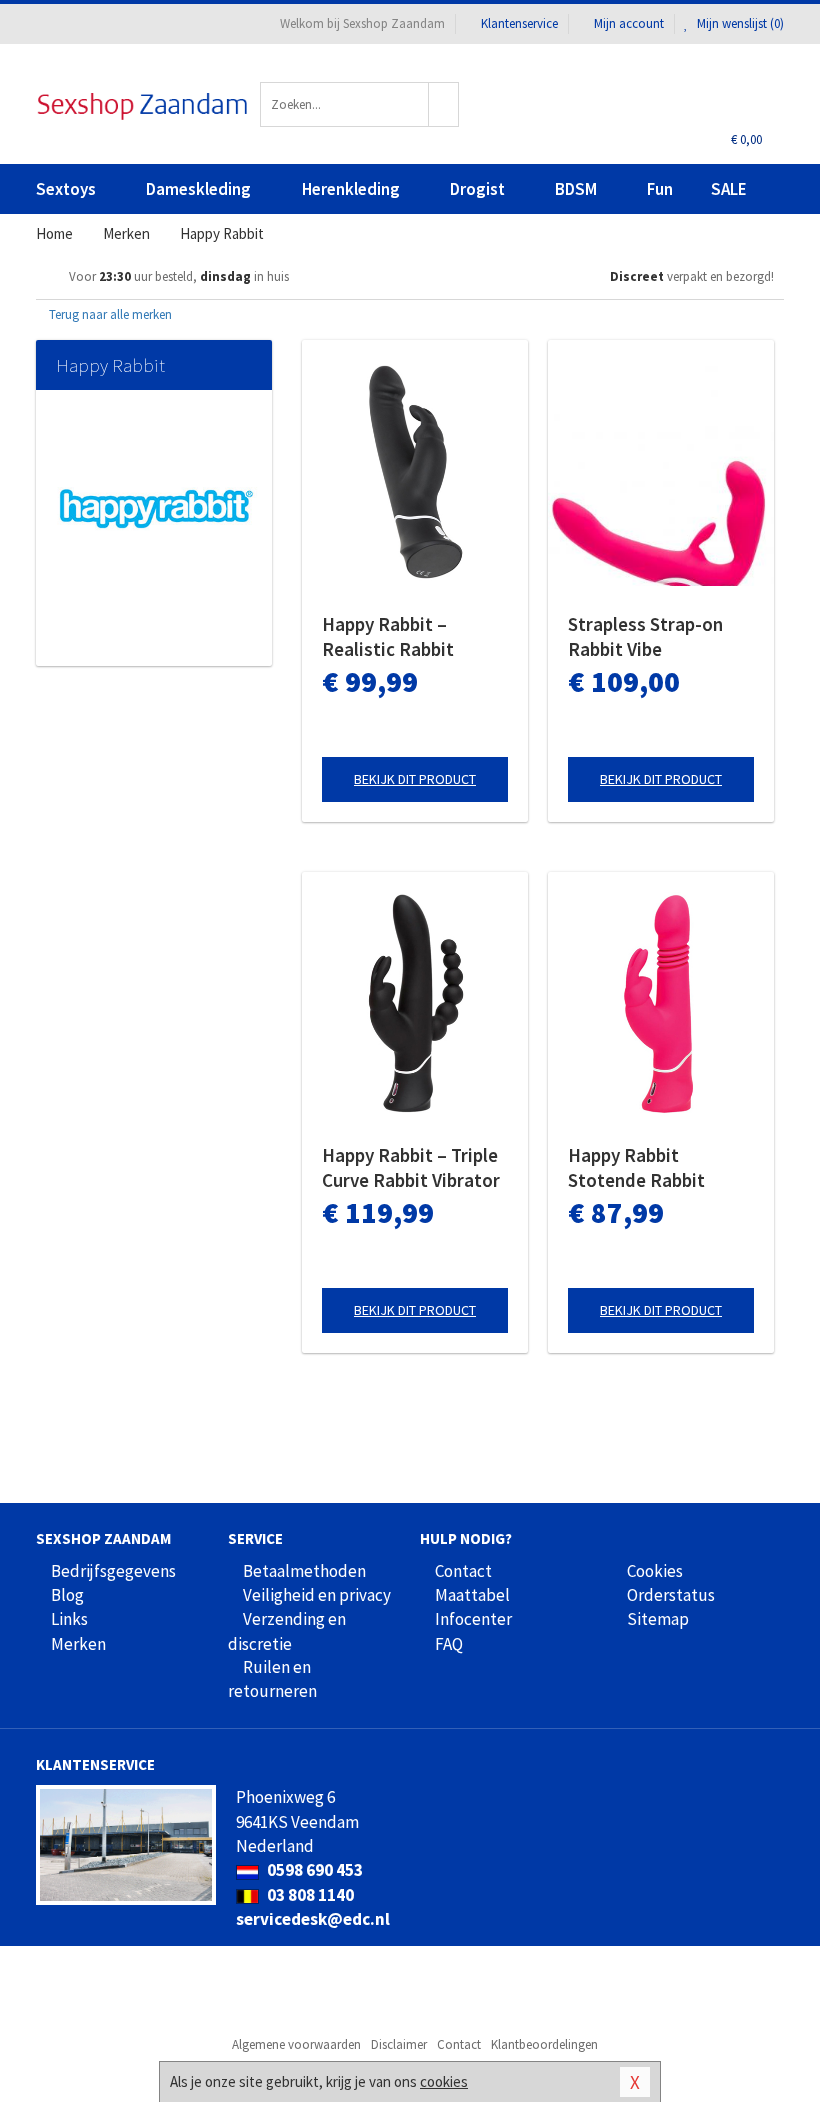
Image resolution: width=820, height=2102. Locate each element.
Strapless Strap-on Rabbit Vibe (645, 636)
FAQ (449, 1644)
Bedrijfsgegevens (113, 1571)
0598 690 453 (313, 1870)
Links (69, 1619)
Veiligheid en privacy (317, 1595)
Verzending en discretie (287, 1631)
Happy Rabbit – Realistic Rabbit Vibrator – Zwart (390, 637)
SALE (729, 189)
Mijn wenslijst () (739, 23)
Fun (660, 189)
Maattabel (472, 1595)
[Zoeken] (444, 104)
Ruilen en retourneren (272, 1679)
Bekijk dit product (415, 779)
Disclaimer (399, 2044)
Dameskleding (198, 189)
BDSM (576, 189)
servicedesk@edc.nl (313, 1919)
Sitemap (658, 1619)
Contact (463, 1571)
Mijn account (629, 23)
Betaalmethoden (304, 1571)
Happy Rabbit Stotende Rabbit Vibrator (636, 1168)
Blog (67, 1595)
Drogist (477, 189)
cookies (444, 2081)
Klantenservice (519, 23)
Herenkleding (351, 189)
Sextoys (66, 189)
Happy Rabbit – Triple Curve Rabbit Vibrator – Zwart (411, 1168)
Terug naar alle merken (109, 314)
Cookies (655, 1571)
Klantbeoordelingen (544, 2044)
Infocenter (473, 1619)
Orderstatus (671, 1595)
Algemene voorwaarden (296, 2044)
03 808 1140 (309, 1895)
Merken (78, 1644)
